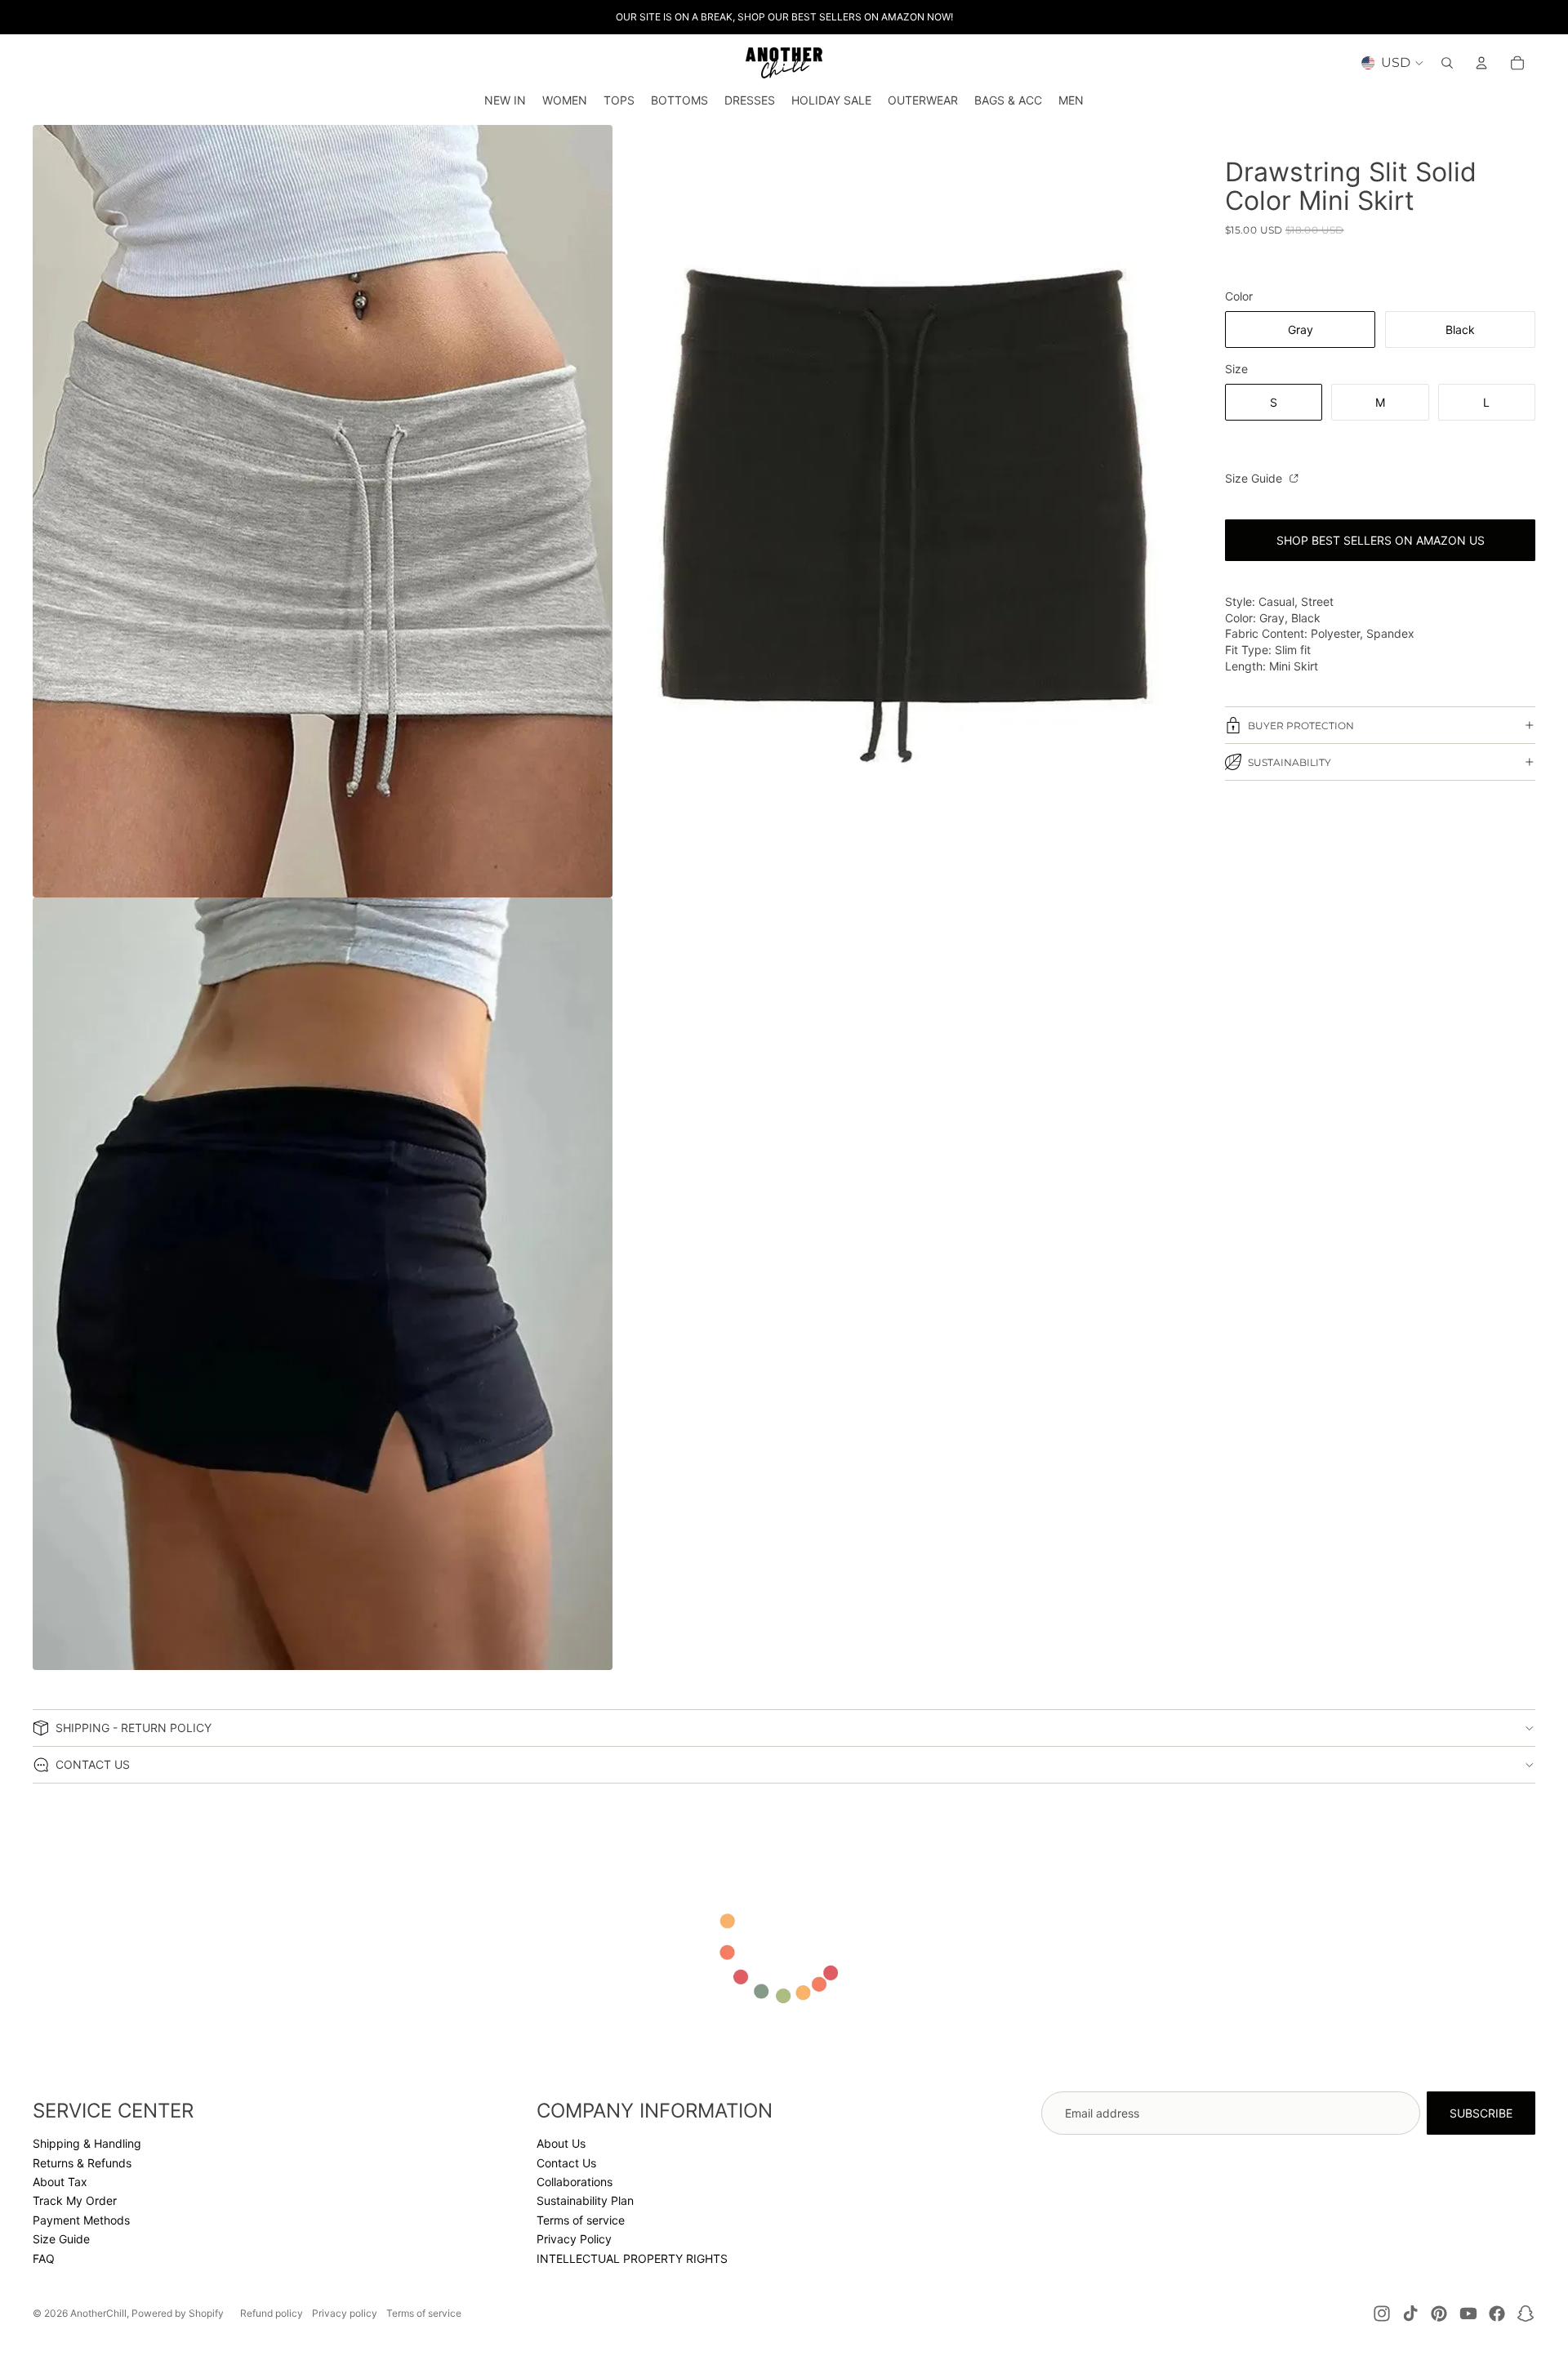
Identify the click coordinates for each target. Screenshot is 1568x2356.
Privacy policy (345, 2313)
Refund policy (272, 2313)
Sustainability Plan (585, 2200)
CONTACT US (93, 1764)
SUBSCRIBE (1481, 2113)
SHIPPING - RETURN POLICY (134, 1728)
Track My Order (75, 2200)
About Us (561, 2143)
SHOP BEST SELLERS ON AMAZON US (1381, 540)
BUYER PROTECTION (1301, 726)
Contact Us (566, 2163)
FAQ (44, 2258)
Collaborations (575, 2182)
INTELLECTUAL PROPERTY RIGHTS (632, 2258)
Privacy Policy (574, 2239)
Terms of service (581, 2220)
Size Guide (1255, 478)
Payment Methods (81, 2220)
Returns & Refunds (82, 2163)
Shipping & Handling (87, 2143)
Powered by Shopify (178, 2313)
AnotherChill (98, 2313)
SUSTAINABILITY (1290, 762)
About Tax (60, 2182)
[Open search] (1447, 63)
